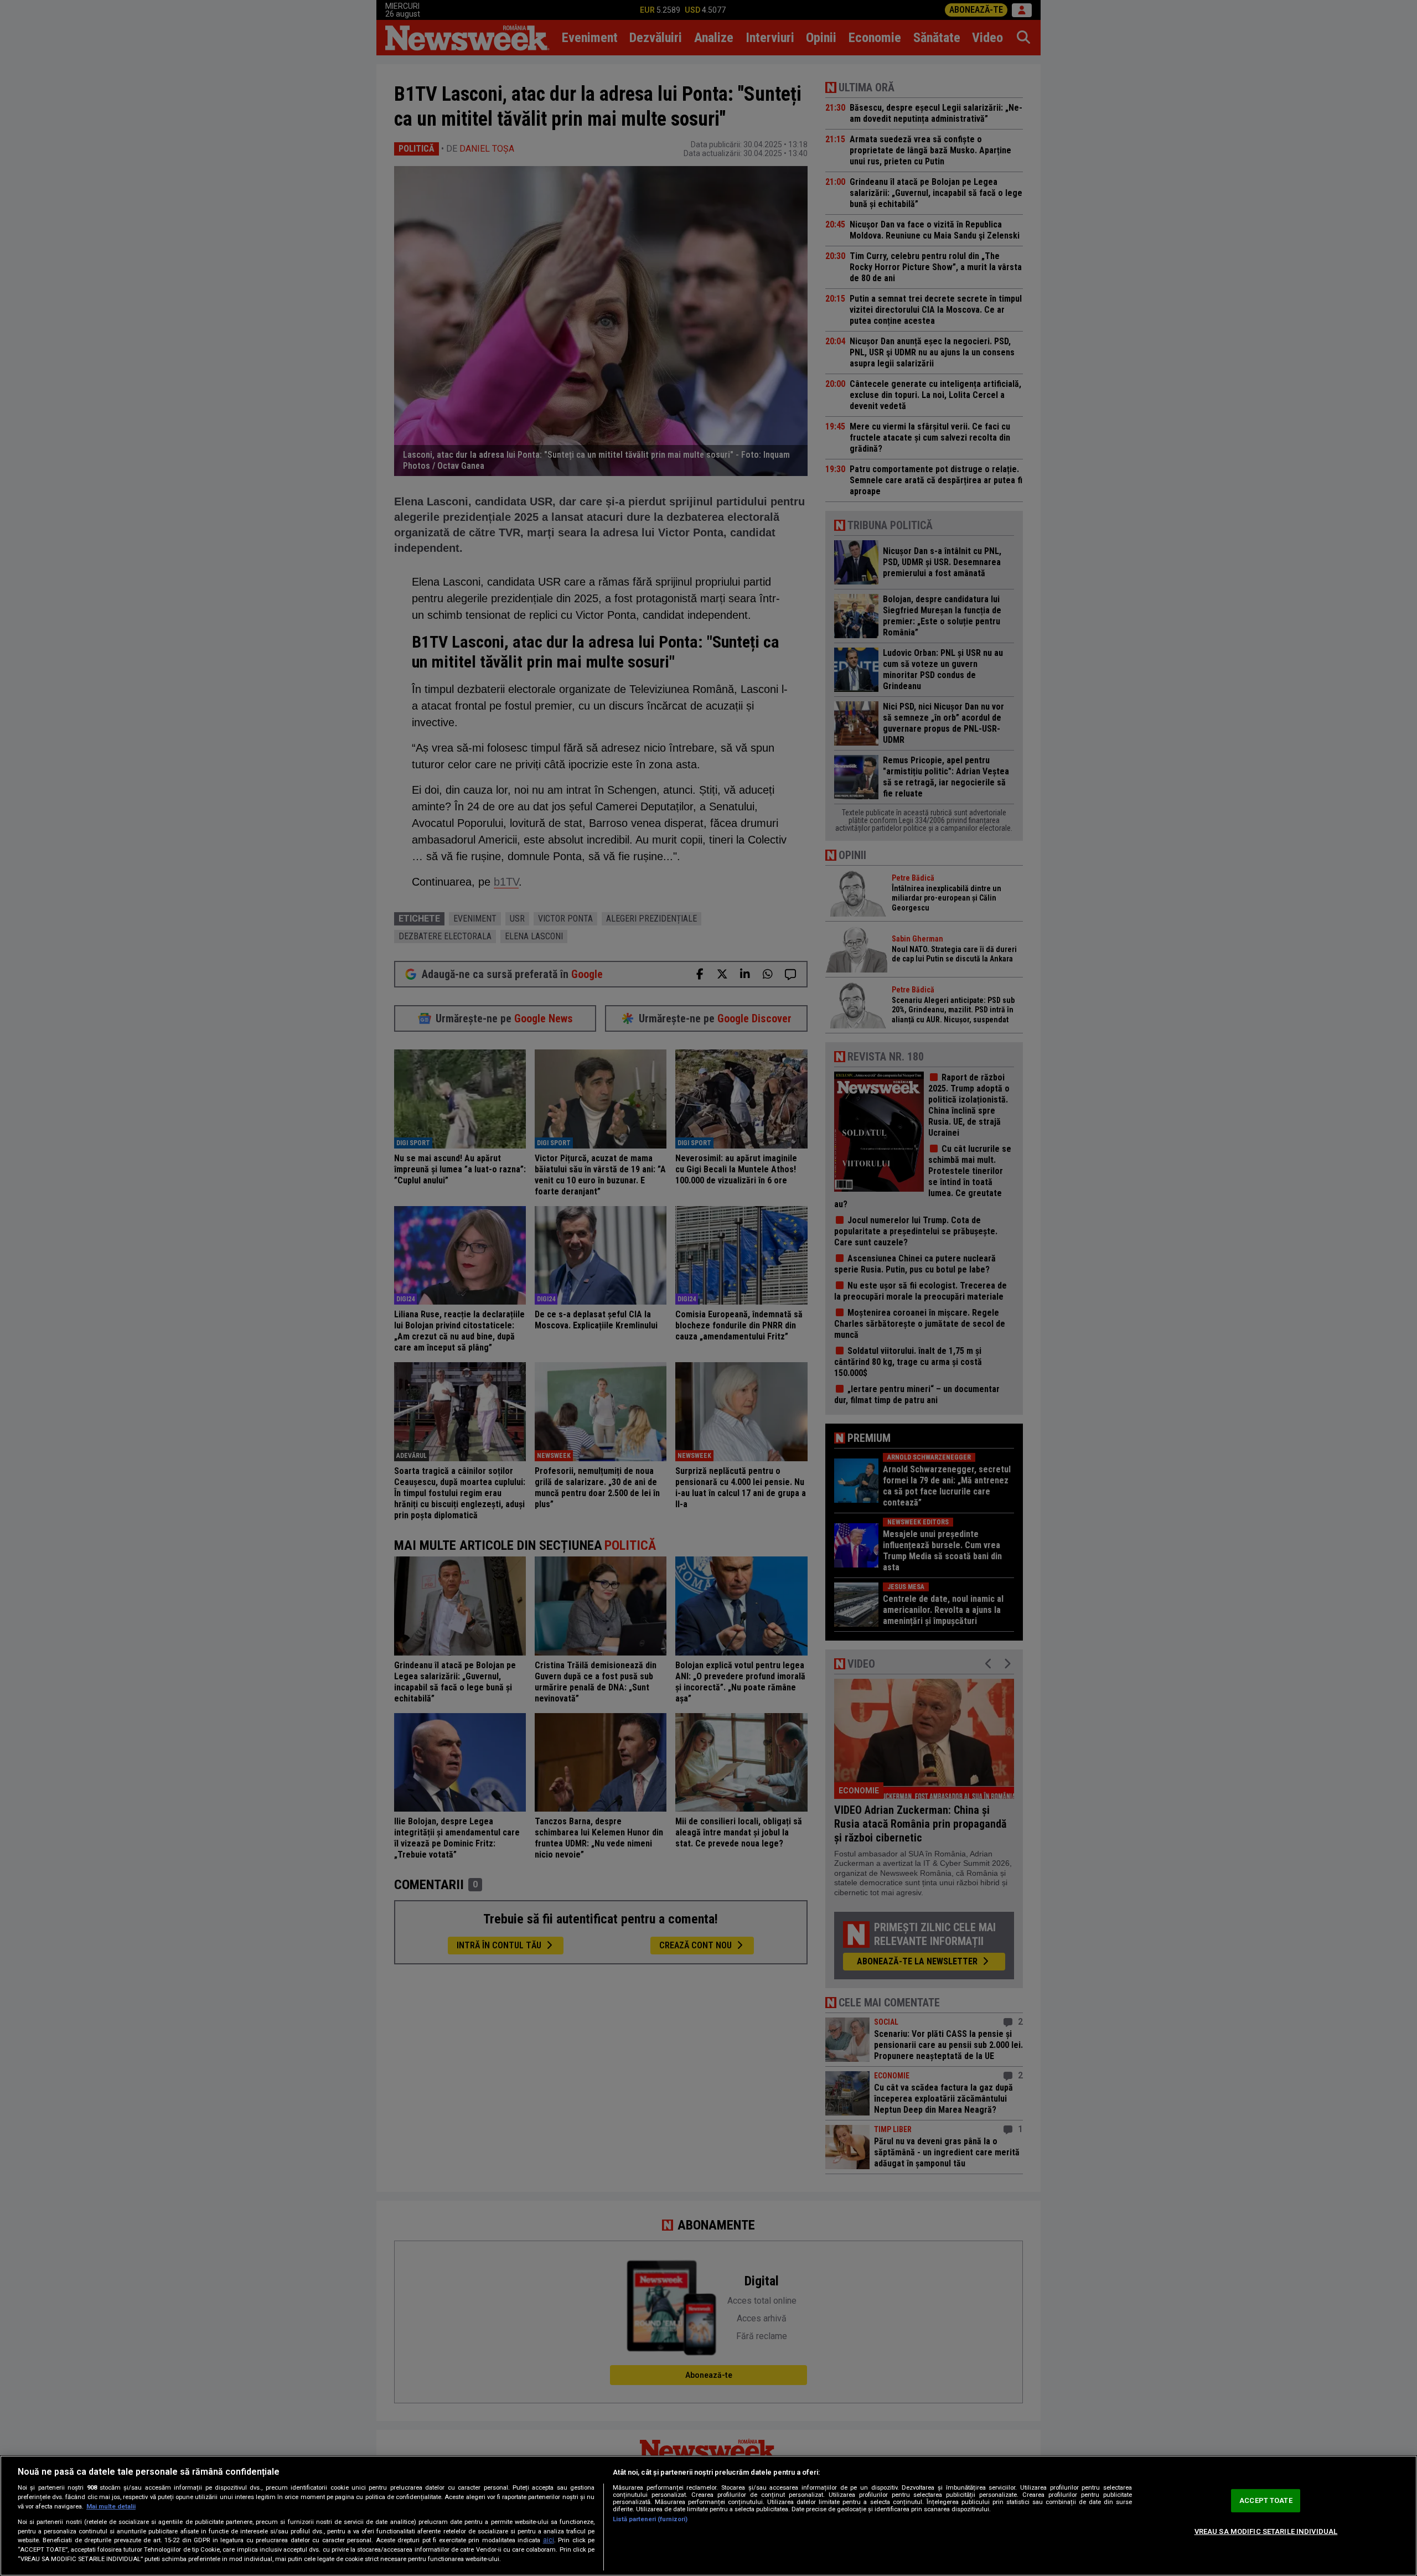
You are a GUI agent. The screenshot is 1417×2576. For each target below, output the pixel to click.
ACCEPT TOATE (1266, 2500)
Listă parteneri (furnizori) (650, 2519)
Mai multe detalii (111, 2507)
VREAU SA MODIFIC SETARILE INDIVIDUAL (1266, 2531)
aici (549, 2540)
